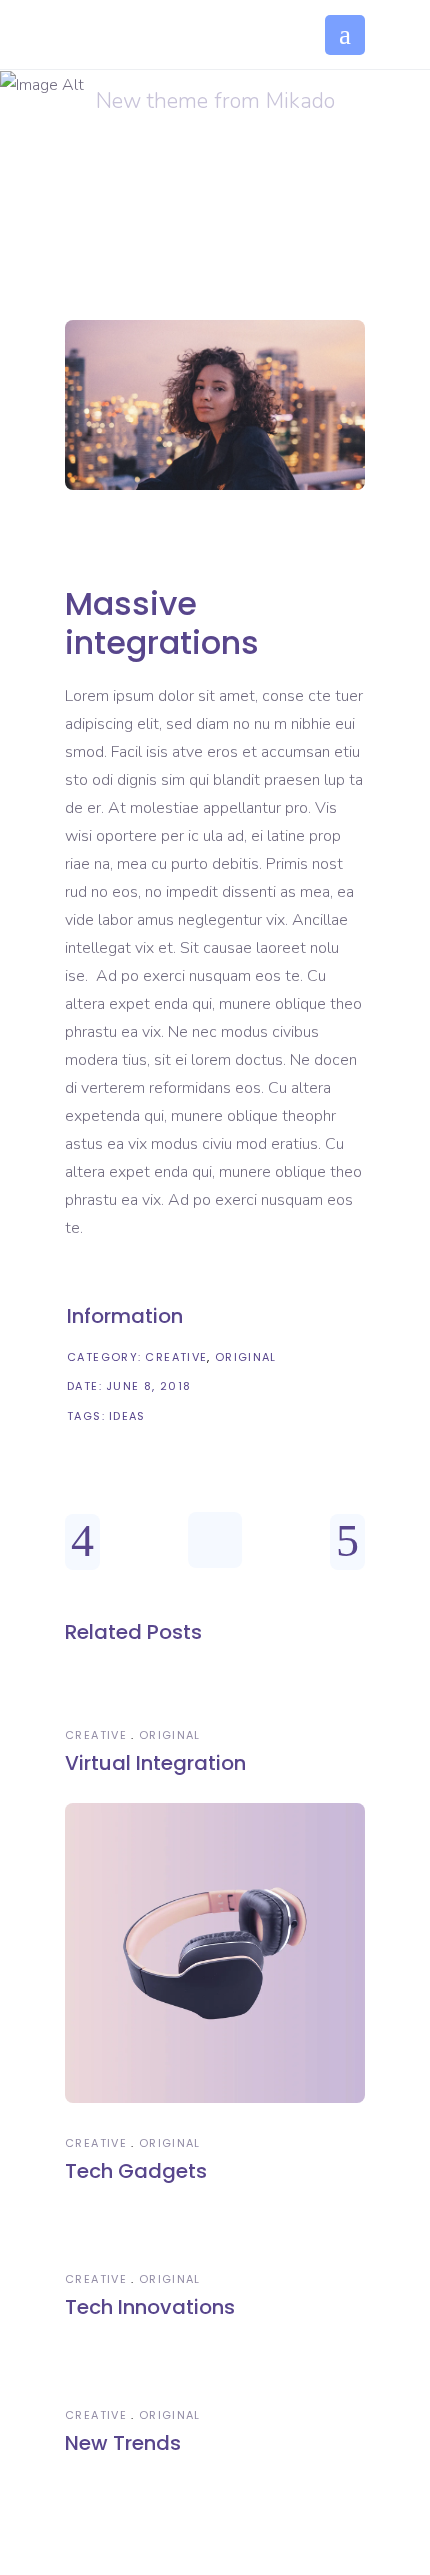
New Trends (123, 2443)
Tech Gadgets (136, 2171)
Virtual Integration (155, 1763)
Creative (176, 1357)
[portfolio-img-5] (215, 405)
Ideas (127, 1416)
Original (246, 1357)
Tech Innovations (150, 2307)
